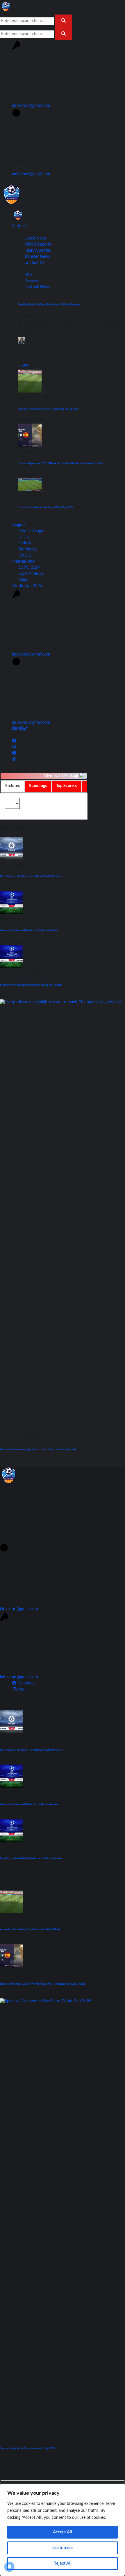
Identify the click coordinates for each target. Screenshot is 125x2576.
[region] (63, 2530)
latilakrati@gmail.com (31, 106)
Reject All (63, 2563)
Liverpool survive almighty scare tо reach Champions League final (38, 1449)
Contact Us (34, 263)
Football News (37, 287)
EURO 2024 (29, 568)
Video (23, 580)
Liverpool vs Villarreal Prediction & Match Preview (29, 930)
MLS (28, 275)
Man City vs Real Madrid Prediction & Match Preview (31, 985)
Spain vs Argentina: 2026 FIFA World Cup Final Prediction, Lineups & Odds (61, 463)
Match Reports (38, 244)
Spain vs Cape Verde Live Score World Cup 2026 (46, 507)
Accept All (63, 2532)
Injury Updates (37, 251)
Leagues (19, 525)
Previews (32, 281)
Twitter (19, 1689)
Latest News (35, 238)
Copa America (31, 574)
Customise (63, 2548)
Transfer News (37, 257)
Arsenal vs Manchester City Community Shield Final (48, 409)
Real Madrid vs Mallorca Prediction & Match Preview (49, 305)
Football (19, 226)
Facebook (25, 1683)
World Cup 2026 (27, 586)
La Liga (24, 537)
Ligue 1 (25, 555)
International (24, 561)
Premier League (32, 531)
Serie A (25, 543)
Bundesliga (28, 549)
